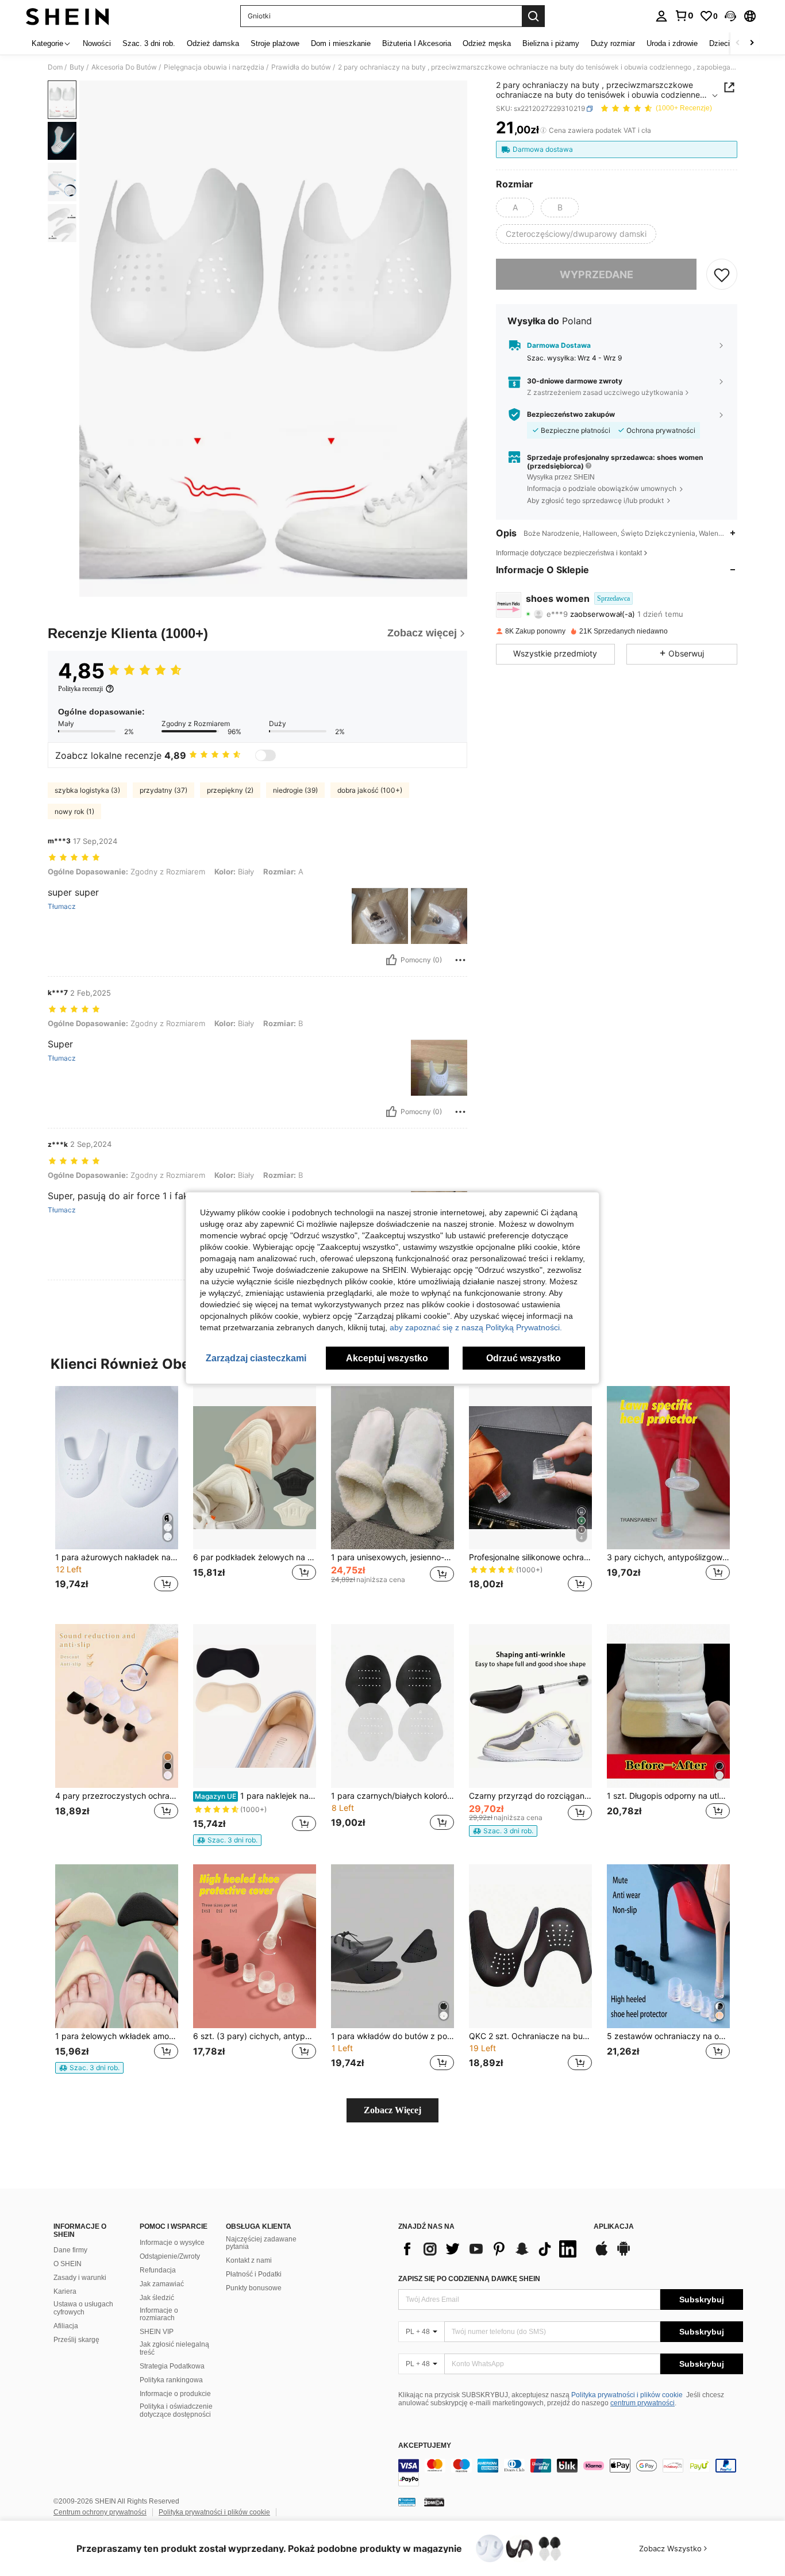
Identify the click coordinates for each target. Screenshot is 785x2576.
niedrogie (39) (295, 790)
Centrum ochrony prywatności (100, 2512)
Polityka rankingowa (171, 2380)
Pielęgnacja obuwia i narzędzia (214, 67)
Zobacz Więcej (392, 2110)
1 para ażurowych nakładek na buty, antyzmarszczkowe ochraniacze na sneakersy (117, 1557)
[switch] (265, 755)
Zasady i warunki (80, 2278)
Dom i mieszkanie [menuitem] (341, 43)
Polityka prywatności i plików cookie (627, 2395)
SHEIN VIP (157, 2332)
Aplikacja (614, 2227)
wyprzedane (597, 274)
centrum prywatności (642, 2403)
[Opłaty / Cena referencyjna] (543, 130)
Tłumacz (62, 907)
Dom (55, 67)
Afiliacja (66, 2326)
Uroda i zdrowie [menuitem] (672, 43)
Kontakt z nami (249, 2260)
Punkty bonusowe (254, 2288)
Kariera (65, 2291)
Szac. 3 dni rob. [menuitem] (149, 43)
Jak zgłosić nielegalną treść (174, 2348)
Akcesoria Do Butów (124, 67)
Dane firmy (70, 2250)
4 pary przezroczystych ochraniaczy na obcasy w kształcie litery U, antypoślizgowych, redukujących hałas (117, 1796)
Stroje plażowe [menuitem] (275, 43)
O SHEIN (68, 2264)
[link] (684, 16)
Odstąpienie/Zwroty (170, 2256)
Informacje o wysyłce (172, 2243)
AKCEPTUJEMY (425, 2446)
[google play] (624, 2254)
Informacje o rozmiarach (159, 2314)
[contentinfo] (571, 2473)
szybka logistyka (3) (87, 790)
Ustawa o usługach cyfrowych (83, 2308)
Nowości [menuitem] (97, 43)
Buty (77, 67)
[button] (730, 16)
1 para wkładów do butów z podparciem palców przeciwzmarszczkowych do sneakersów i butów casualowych (392, 2036)
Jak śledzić (157, 2298)
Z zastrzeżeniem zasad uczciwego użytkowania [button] (605, 392)
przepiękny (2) (230, 790)
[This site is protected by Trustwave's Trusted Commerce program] (407, 2501)
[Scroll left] (738, 43)
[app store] (602, 2254)
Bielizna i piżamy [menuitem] (551, 43)
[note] (227, 1840)
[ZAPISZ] (722, 274)
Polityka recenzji (80, 689)
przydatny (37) (163, 790)
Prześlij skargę (76, 2340)
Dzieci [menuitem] (719, 43)
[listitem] (117, 1496)
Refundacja (158, 2270)
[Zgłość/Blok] (460, 960)
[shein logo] (68, 16)
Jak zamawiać (162, 2284)
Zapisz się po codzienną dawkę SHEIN (469, 2279)
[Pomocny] (391, 960)
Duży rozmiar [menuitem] (613, 43)
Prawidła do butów (301, 67)
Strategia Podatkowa (172, 2366)
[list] (490, 2249)
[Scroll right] (752, 43)
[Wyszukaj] (533, 16)
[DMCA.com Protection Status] (434, 2501)
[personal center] (661, 16)
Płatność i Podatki (254, 2274)
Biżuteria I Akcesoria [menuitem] (417, 43)
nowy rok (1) (74, 811)
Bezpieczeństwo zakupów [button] (571, 414)
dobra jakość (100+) (370, 790)
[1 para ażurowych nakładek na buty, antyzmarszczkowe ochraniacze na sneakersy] (117, 1468)
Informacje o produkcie (175, 2394)
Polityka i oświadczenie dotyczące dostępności (176, 2410)
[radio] (515, 208)
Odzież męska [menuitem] (487, 43)
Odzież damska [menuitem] (213, 43)
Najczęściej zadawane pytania (261, 2243)
